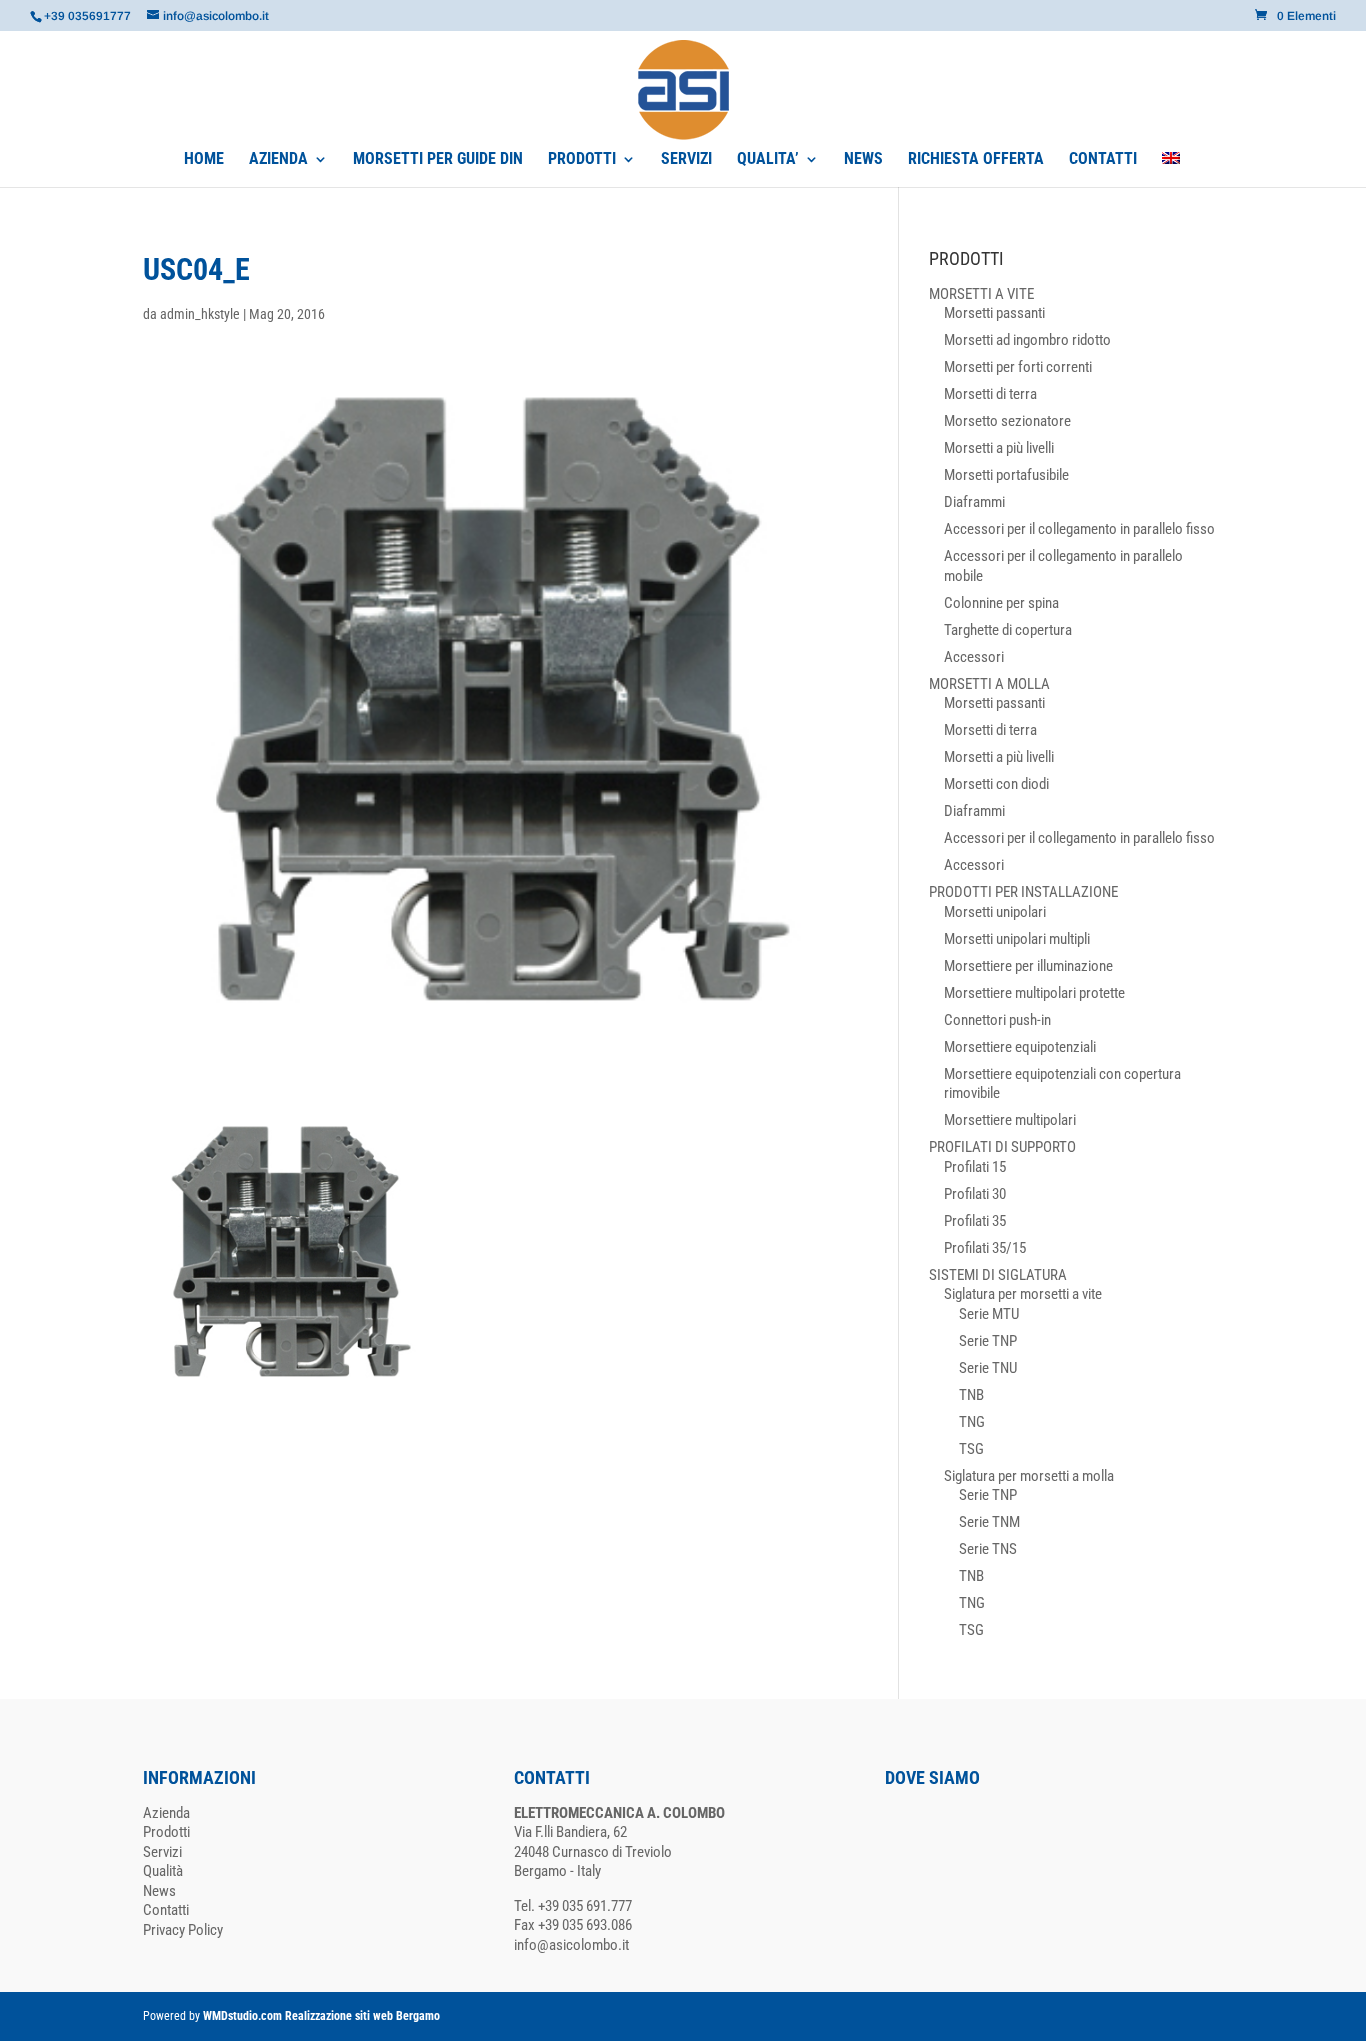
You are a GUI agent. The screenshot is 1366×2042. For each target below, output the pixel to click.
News (159, 1891)
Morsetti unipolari (995, 912)
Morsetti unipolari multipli (1017, 939)
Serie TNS (988, 1549)
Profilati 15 (975, 1167)
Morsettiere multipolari (1010, 1120)
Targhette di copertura (1008, 630)
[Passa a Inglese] (1171, 169)
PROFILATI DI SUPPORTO (1002, 1147)
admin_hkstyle (200, 314)
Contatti (166, 1910)
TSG (971, 1449)
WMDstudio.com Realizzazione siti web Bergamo (321, 2016)
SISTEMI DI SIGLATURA (998, 1275)
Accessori (974, 657)
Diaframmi (974, 502)
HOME (204, 160)
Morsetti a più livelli (999, 448)
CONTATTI (1103, 160)
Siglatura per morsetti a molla (1029, 1476)
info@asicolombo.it (571, 1945)
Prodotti (166, 1832)
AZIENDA (278, 160)
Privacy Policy (183, 1930)
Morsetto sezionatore (1007, 421)
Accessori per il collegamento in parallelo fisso (1079, 529)
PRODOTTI (582, 160)
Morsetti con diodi (996, 784)
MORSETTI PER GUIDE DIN (438, 160)
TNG (972, 1422)
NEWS (863, 160)
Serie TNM (989, 1522)
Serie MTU (989, 1314)
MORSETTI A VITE (981, 294)
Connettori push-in (997, 1020)
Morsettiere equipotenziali (1020, 1047)
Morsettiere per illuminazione (1028, 966)
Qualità (163, 1871)
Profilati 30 (975, 1194)
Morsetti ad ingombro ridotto (1027, 340)
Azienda (166, 1813)
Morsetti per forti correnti (1018, 367)
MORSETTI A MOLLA (989, 684)
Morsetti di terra (990, 394)
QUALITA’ (768, 160)
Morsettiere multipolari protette (1034, 993)
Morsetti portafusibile (1006, 475)
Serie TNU (988, 1368)
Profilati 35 (975, 1221)
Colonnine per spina (1001, 603)
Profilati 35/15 (985, 1248)
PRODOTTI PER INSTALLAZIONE (1023, 892)
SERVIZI (686, 160)
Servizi (162, 1852)
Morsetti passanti (994, 313)
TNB (971, 1395)
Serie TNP (988, 1341)
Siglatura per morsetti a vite (1023, 1294)
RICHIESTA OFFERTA (976, 160)
